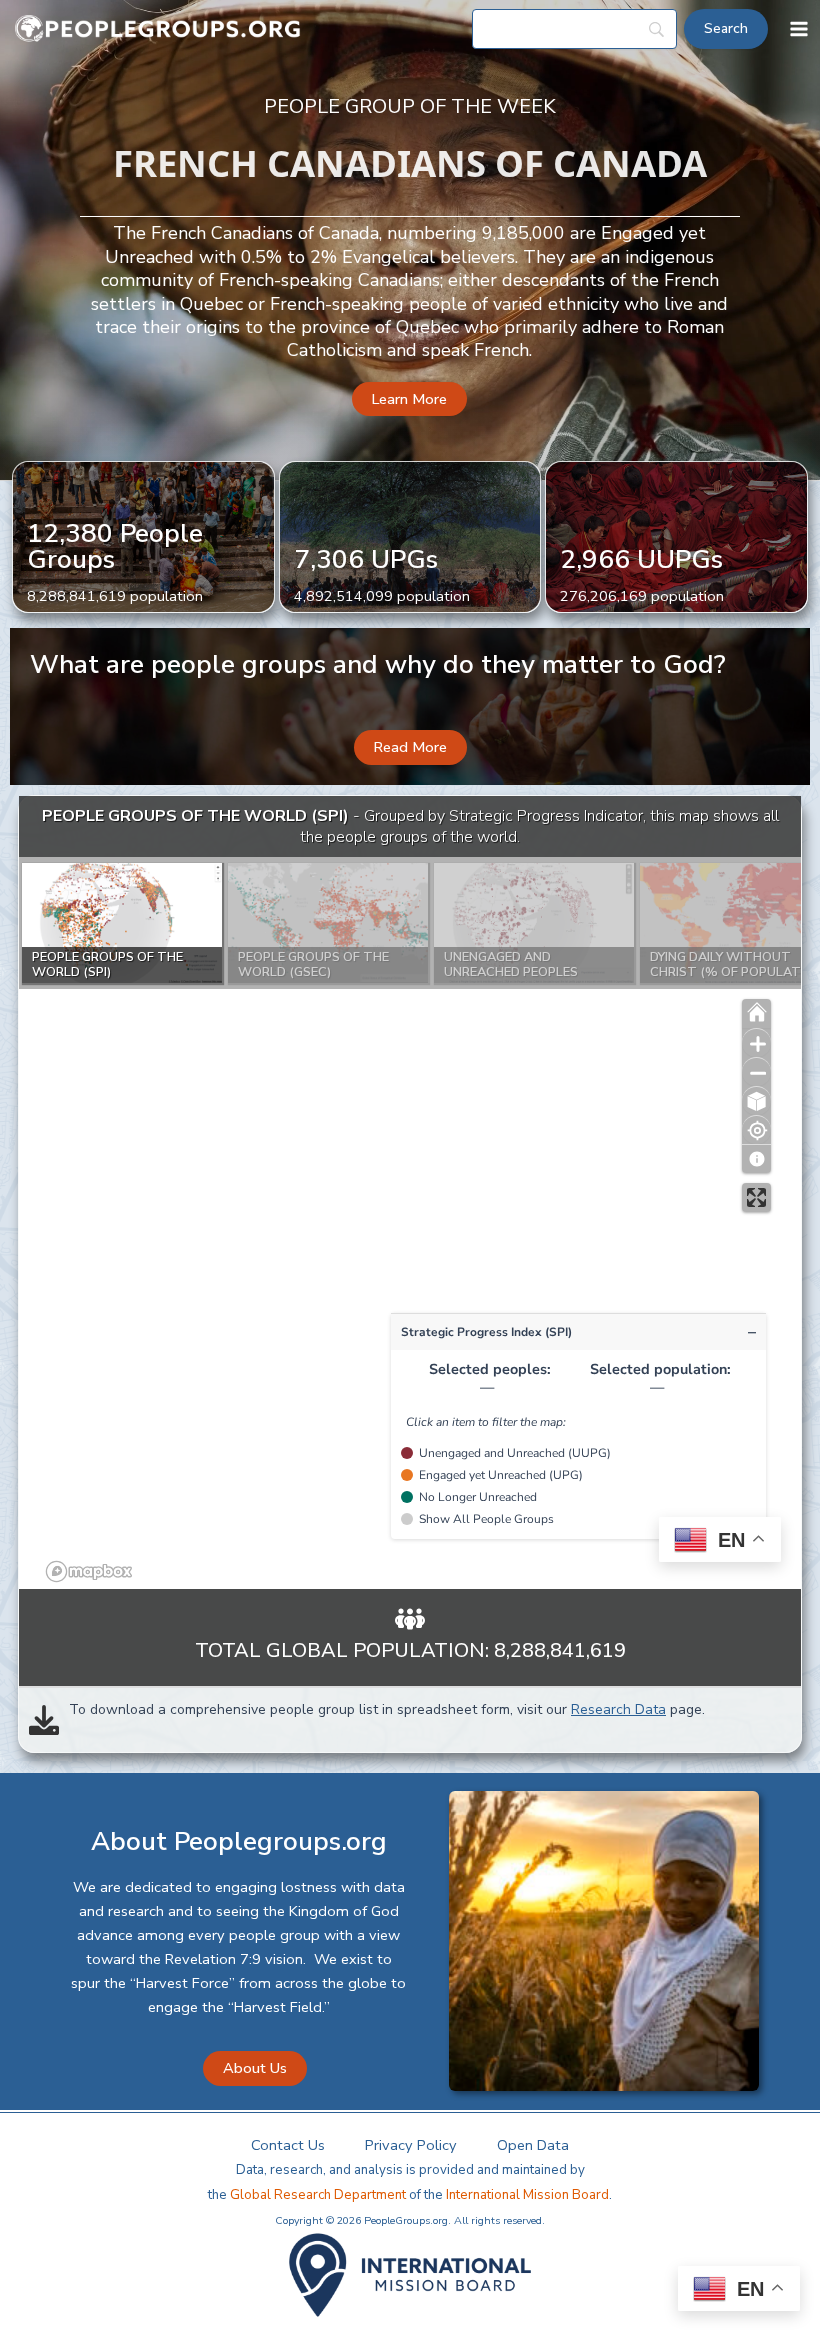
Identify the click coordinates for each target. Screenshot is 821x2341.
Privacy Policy (411, 2145)
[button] (409, 399)
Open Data (533, 2145)
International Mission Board (527, 2195)
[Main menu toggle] (799, 29)
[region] (410, 1193)
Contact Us (288, 2145)
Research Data (618, 1709)
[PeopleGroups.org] (158, 29)
